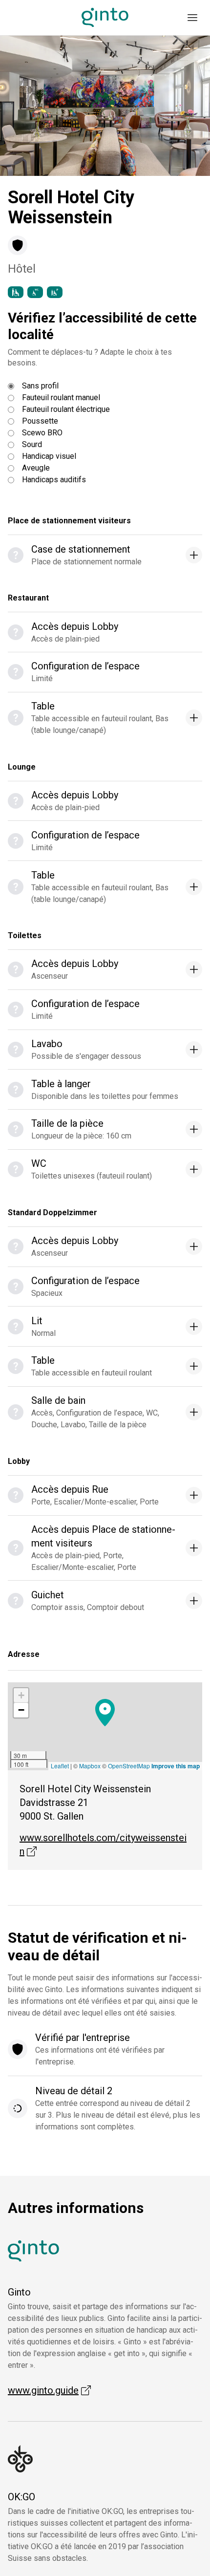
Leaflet (60, 1766)
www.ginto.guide (49, 2390)
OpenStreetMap (129, 1766)
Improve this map (176, 1766)
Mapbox (90, 1766)
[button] (105, 1713)
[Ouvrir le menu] (192, 18)
